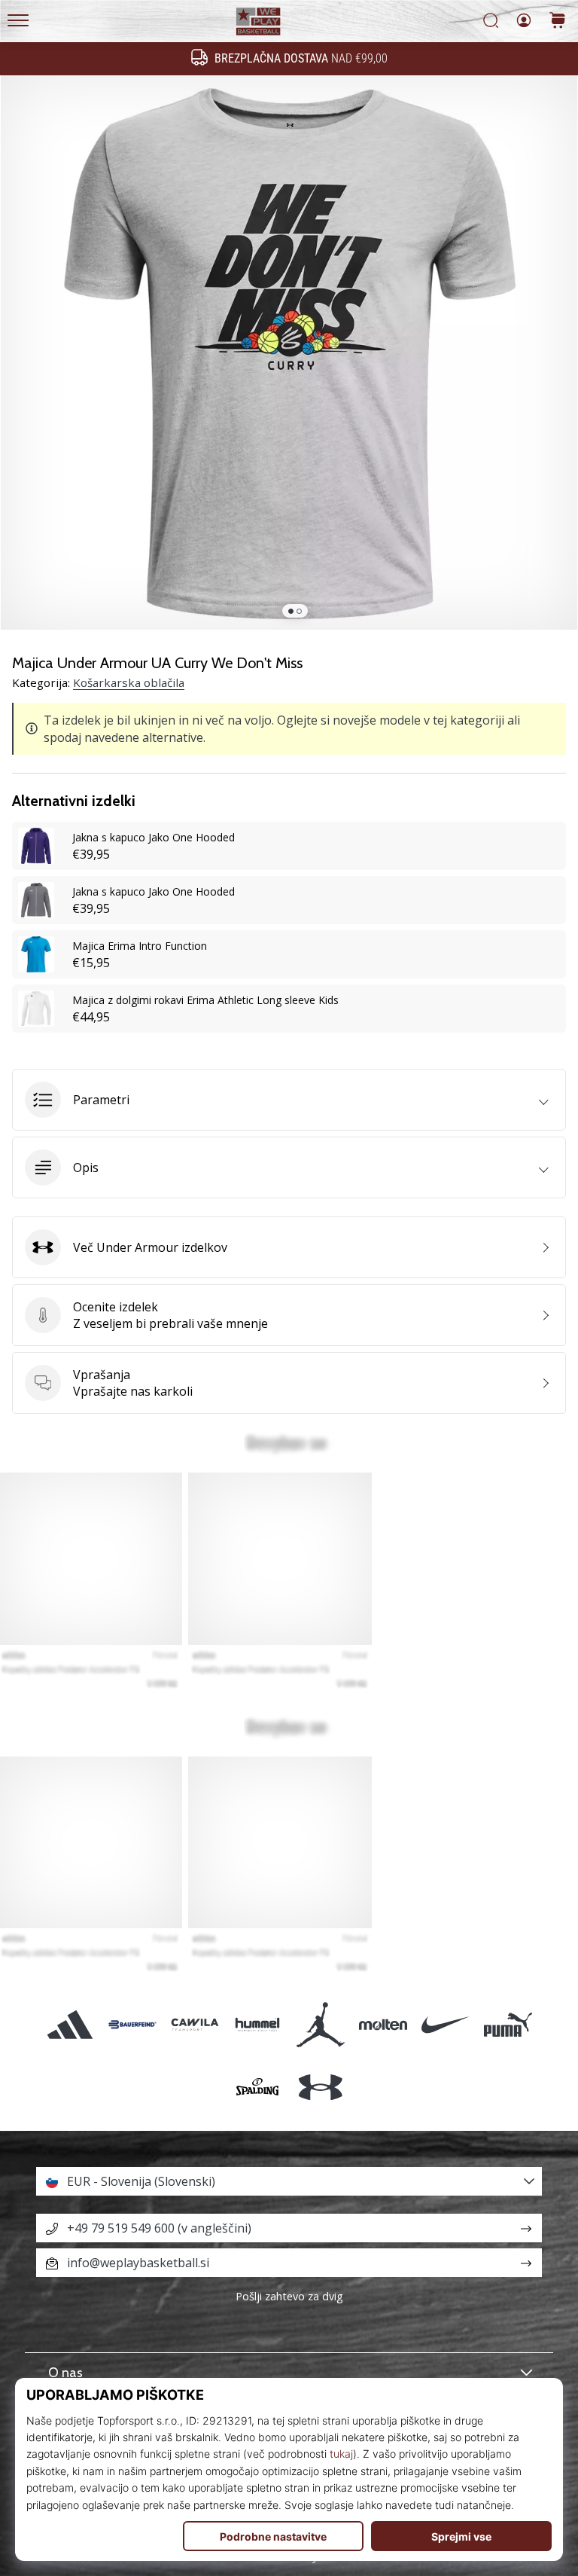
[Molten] (383, 2024)
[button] (289, 1100)
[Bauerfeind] (132, 2024)
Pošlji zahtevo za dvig (289, 2296)
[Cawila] (195, 2024)
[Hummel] (258, 2024)
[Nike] (445, 2024)
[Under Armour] (320, 2087)
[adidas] (70, 2024)
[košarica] (558, 21)
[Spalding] (258, 2087)
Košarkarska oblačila (129, 682)
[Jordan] (320, 2024)
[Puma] (508, 2024)
